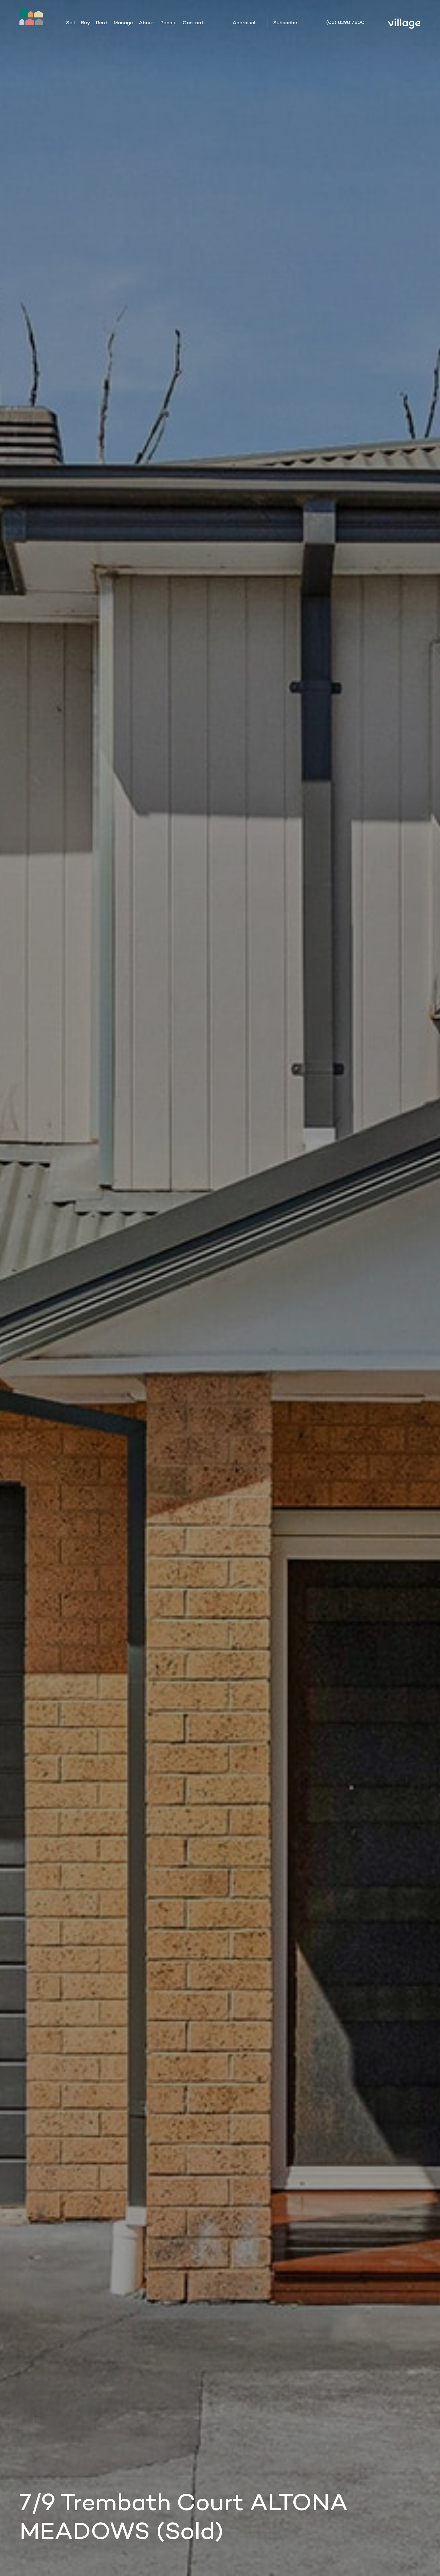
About (147, 22)
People (169, 22)
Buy (85, 22)
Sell (70, 22)
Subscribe (285, 22)
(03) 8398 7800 (345, 22)
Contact (193, 22)
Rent (102, 22)
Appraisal (244, 22)
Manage (123, 22)
